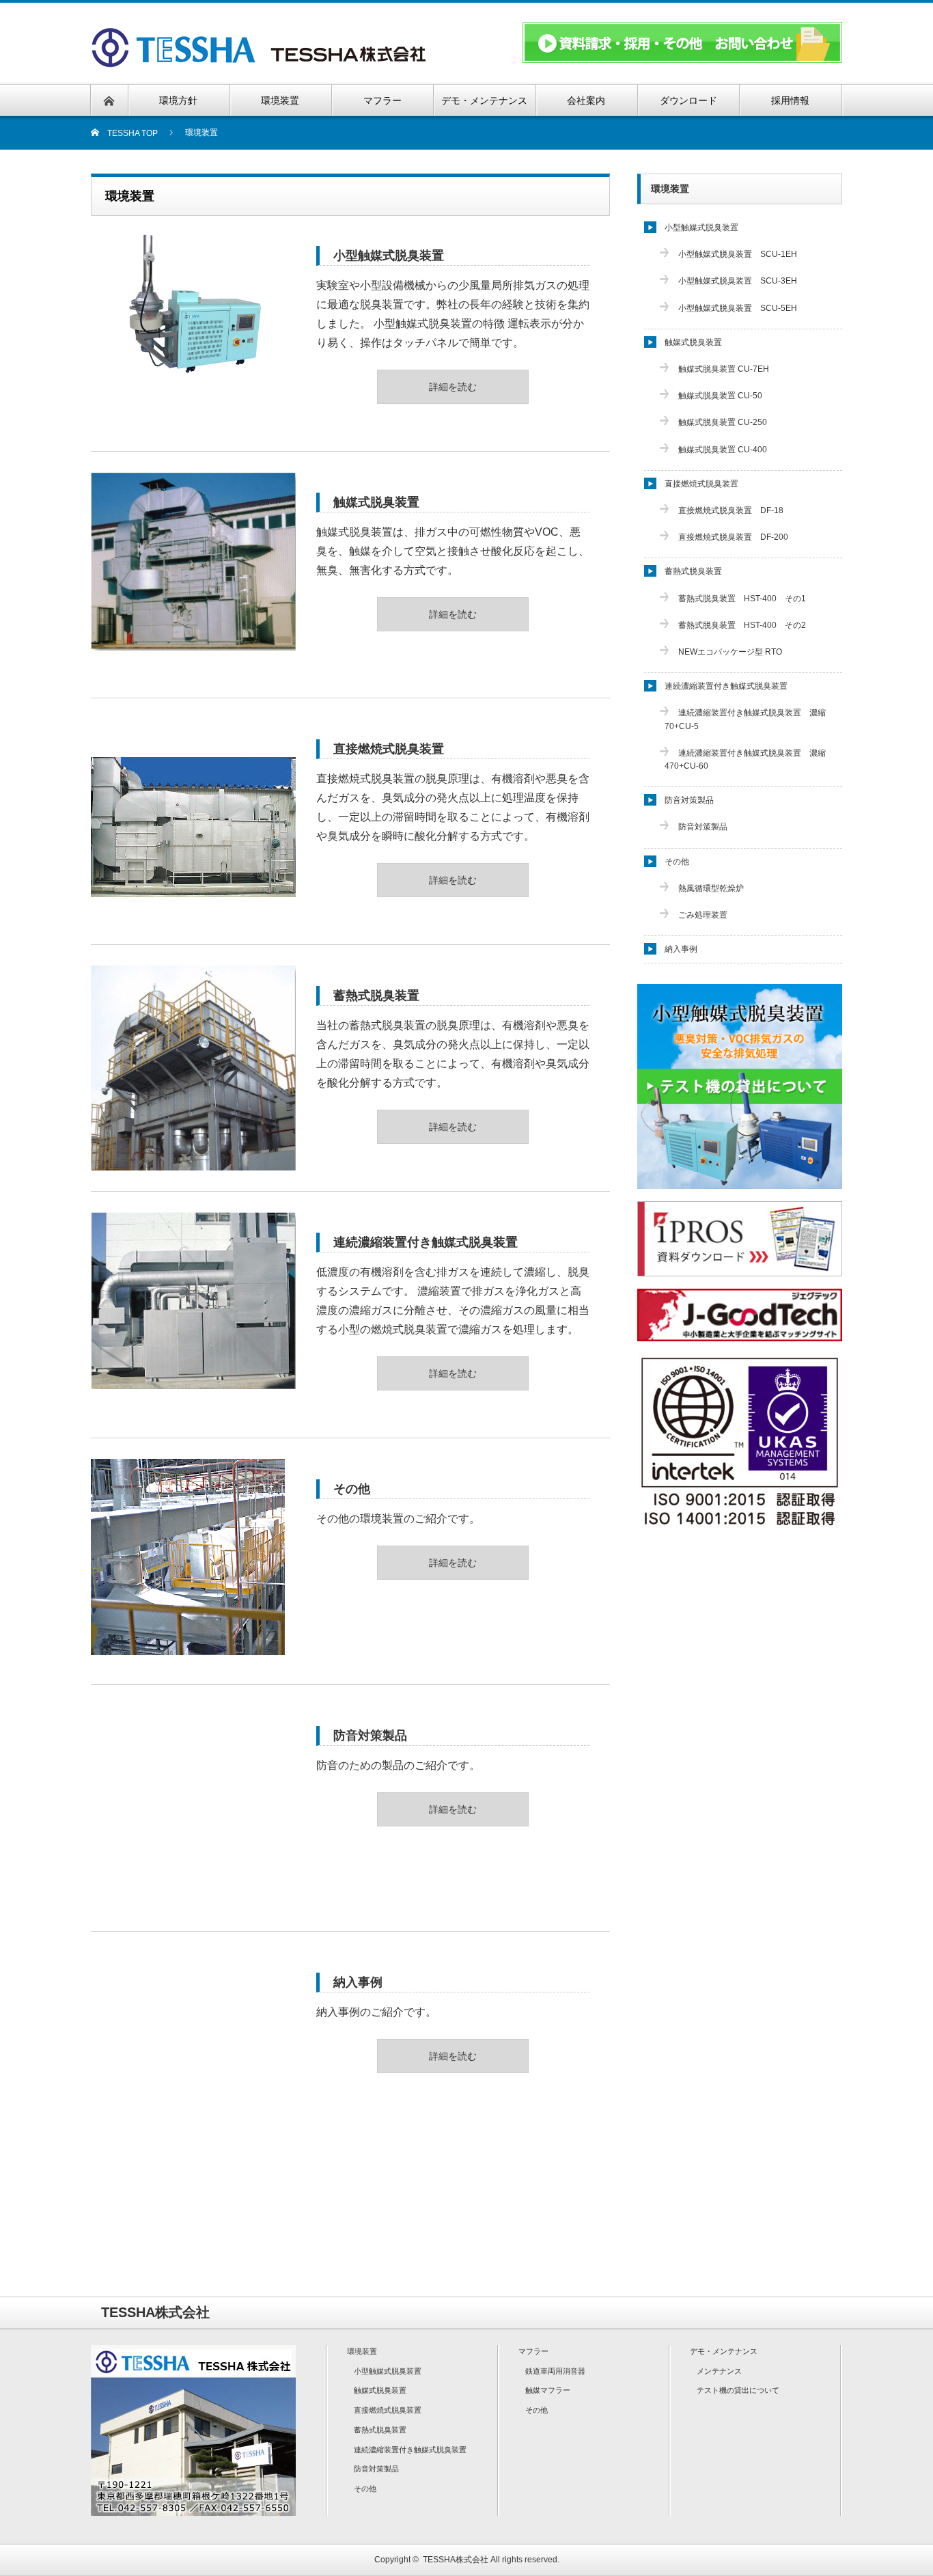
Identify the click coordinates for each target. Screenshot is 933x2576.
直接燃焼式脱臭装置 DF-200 (733, 537)
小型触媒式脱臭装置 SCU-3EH (738, 281)
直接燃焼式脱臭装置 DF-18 (731, 510)
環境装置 (670, 189)
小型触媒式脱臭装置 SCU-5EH (738, 308)
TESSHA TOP (128, 133)
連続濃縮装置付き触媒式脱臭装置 (426, 1242)
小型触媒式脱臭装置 (389, 256)
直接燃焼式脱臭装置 (389, 749)
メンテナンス (719, 2371)
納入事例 (358, 1982)
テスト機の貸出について (738, 2390)
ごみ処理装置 (703, 915)
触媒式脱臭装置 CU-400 (723, 450)
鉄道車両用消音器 (555, 2371)
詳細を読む (453, 387)
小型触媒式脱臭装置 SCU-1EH (738, 254)
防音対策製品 (370, 1736)
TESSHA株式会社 (456, 2560)
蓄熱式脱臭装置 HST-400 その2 (742, 625)
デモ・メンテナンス (724, 2351)
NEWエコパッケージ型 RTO (730, 652)
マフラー (533, 2351)
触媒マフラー (548, 2390)
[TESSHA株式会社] (262, 63)
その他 (352, 1489)
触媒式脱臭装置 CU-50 (720, 396)
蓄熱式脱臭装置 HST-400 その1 (742, 599)
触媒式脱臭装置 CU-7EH (724, 369)
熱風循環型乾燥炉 (711, 888)
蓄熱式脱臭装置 (376, 996)
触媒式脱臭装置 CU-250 (723, 422)
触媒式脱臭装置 (376, 502)
